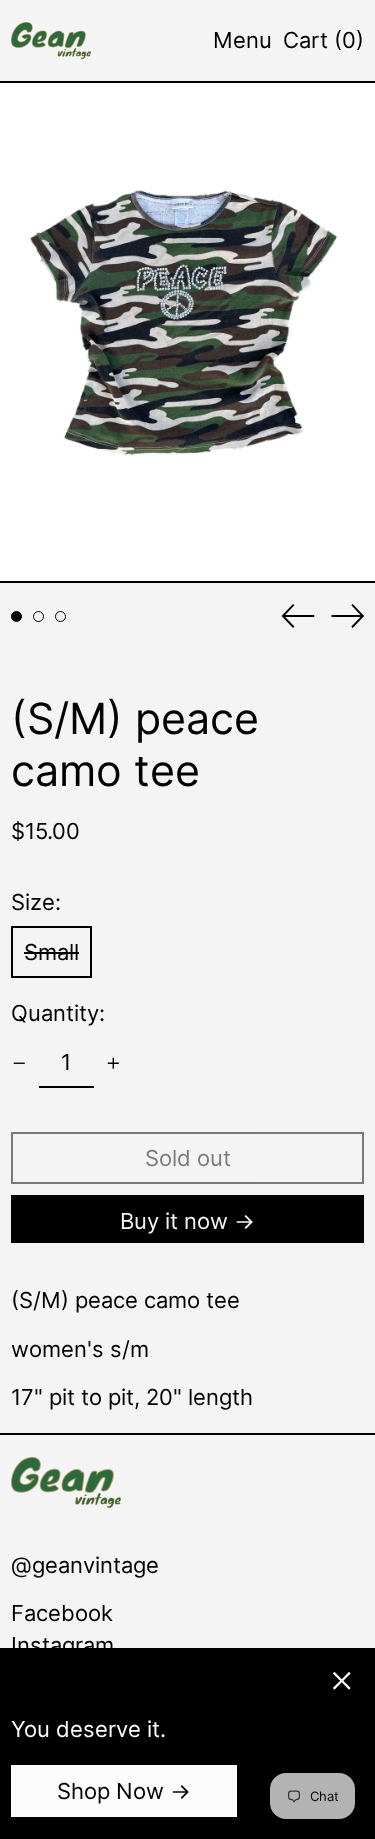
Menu (242, 40)
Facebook (62, 1613)
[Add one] (113, 1063)
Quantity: (58, 1013)
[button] (323, 40)
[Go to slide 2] (38, 616)
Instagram (62, 1645)
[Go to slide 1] (16, 616)
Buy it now (174, 1221)
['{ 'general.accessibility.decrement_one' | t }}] (19, 1063)
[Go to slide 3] (60, 616)
